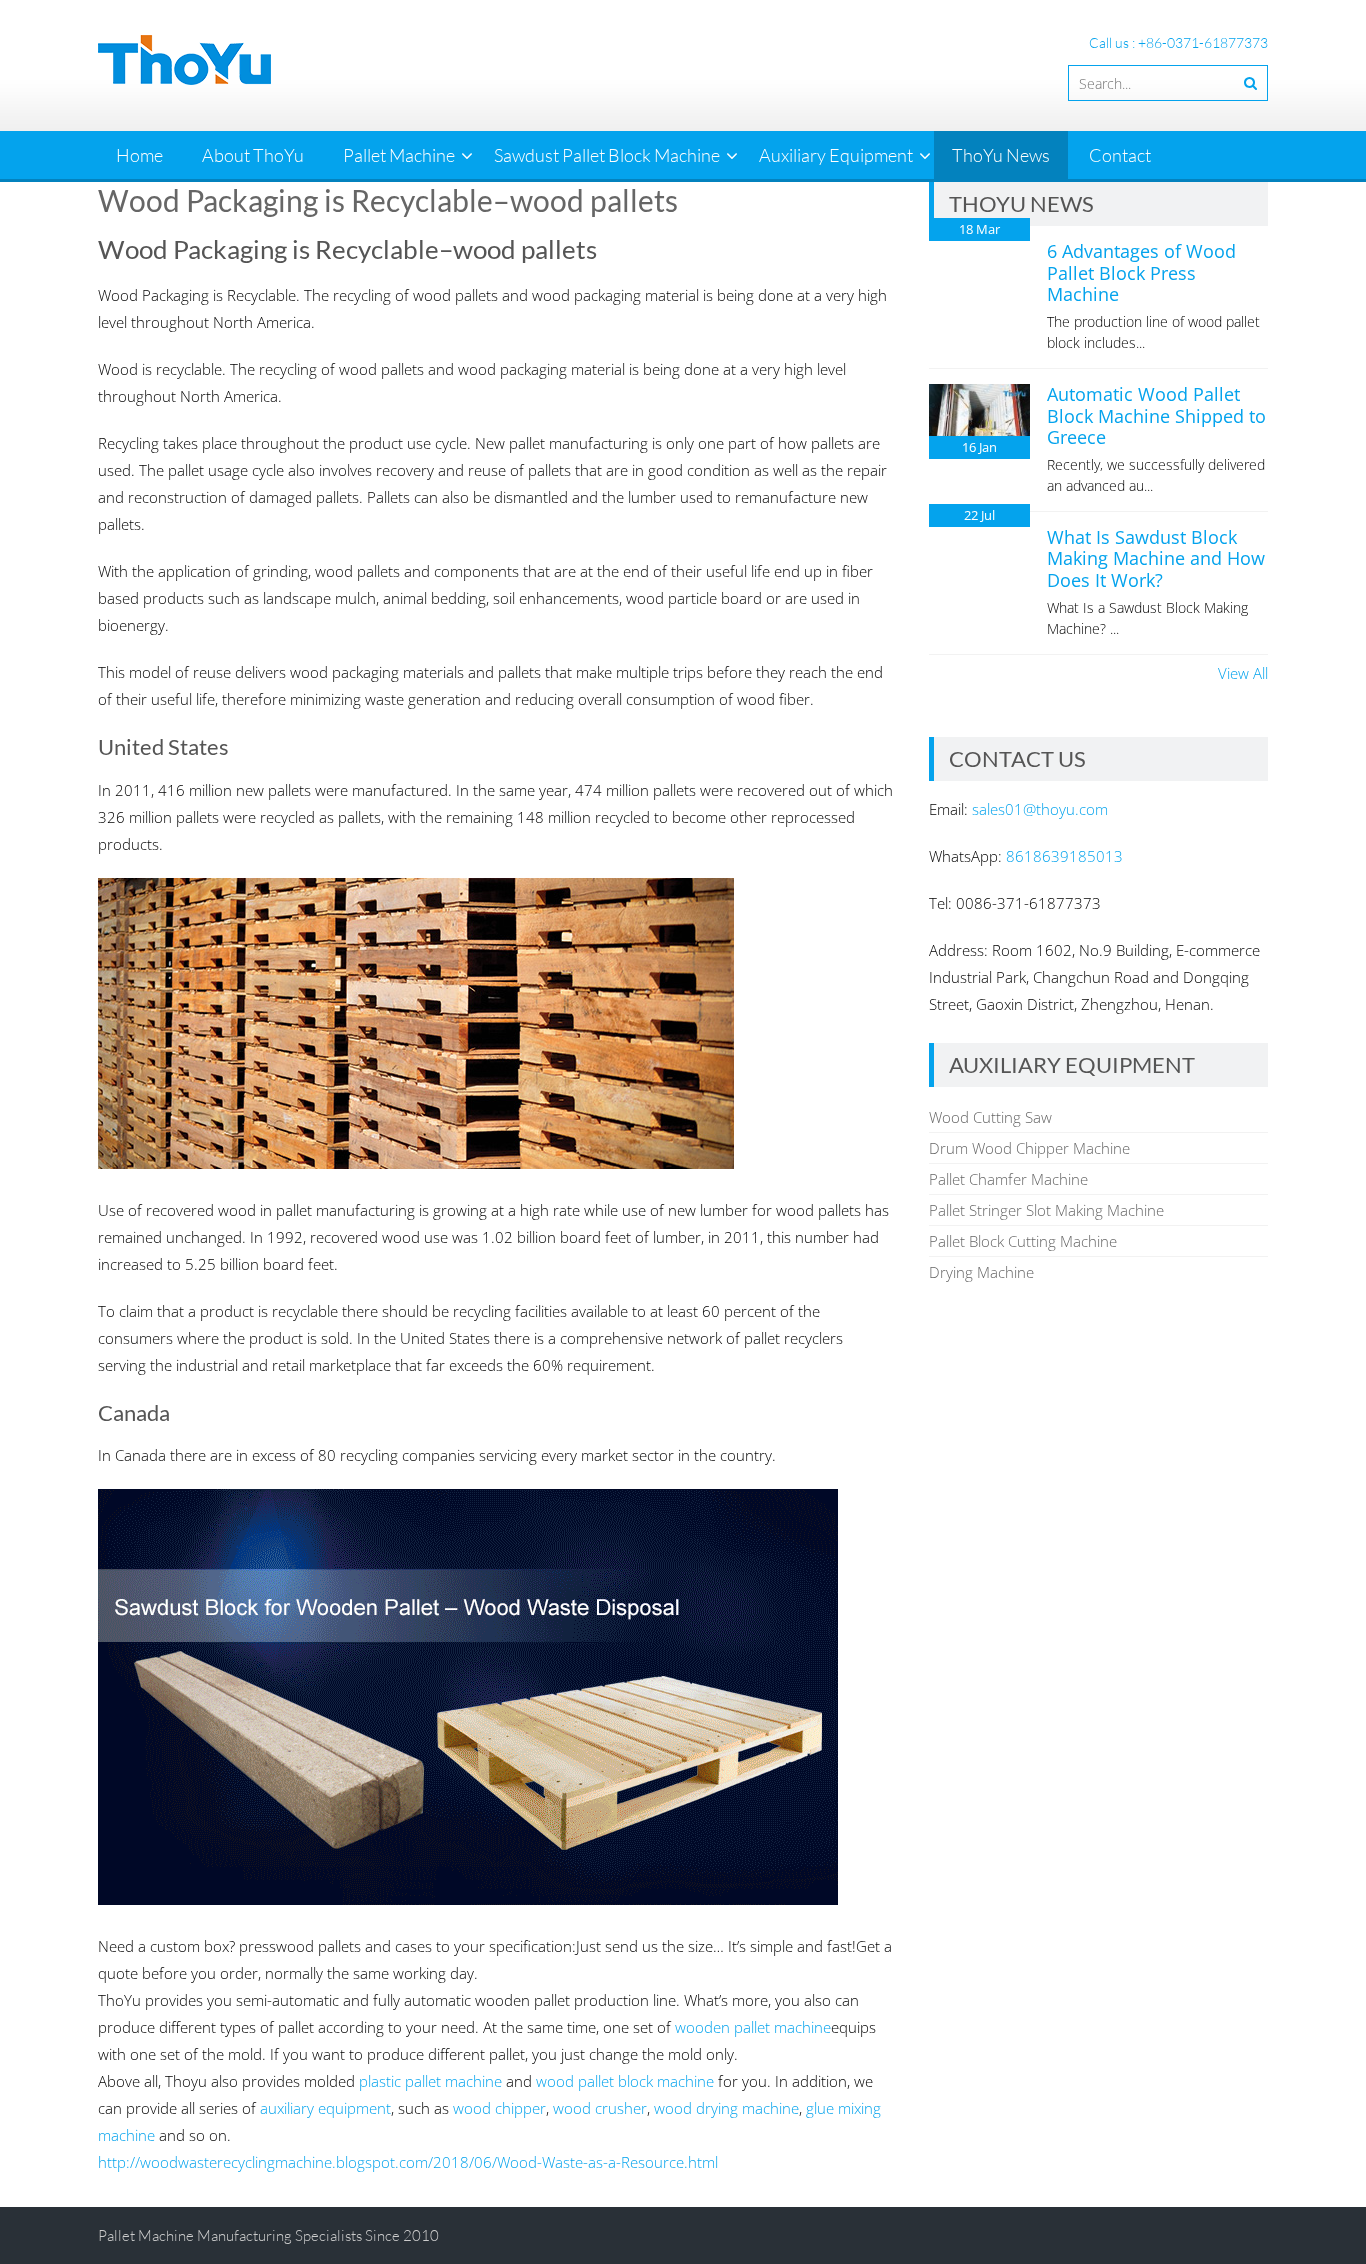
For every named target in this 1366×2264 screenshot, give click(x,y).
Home (139, 155)
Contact (1120, 155)
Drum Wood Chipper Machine (1029, 1148)
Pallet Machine (399, 155)
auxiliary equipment (325, 2108)
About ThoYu (253, 155)
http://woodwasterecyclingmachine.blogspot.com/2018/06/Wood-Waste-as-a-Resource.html (408, 2162)
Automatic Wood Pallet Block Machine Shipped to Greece (1156, 415)
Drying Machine (981, 1272)
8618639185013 (1064, 856)
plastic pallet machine (430, 2081)
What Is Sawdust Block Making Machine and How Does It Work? (1156, 558)
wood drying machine (726, 2108)
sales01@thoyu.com (1040, 809)
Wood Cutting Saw (990, 1117)
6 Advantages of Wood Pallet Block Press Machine (1141, 272)
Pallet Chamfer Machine (1008, 1179)
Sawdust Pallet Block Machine (607, 155)
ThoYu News (1001, 155)
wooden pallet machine (753, 2027)
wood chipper (499, 2108)
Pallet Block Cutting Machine (1023, 1241)
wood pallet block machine (625, 2081)
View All (1243, 673)
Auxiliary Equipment (836, 155)
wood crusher (600, 2108)
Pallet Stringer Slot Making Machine (1046, 1210)
